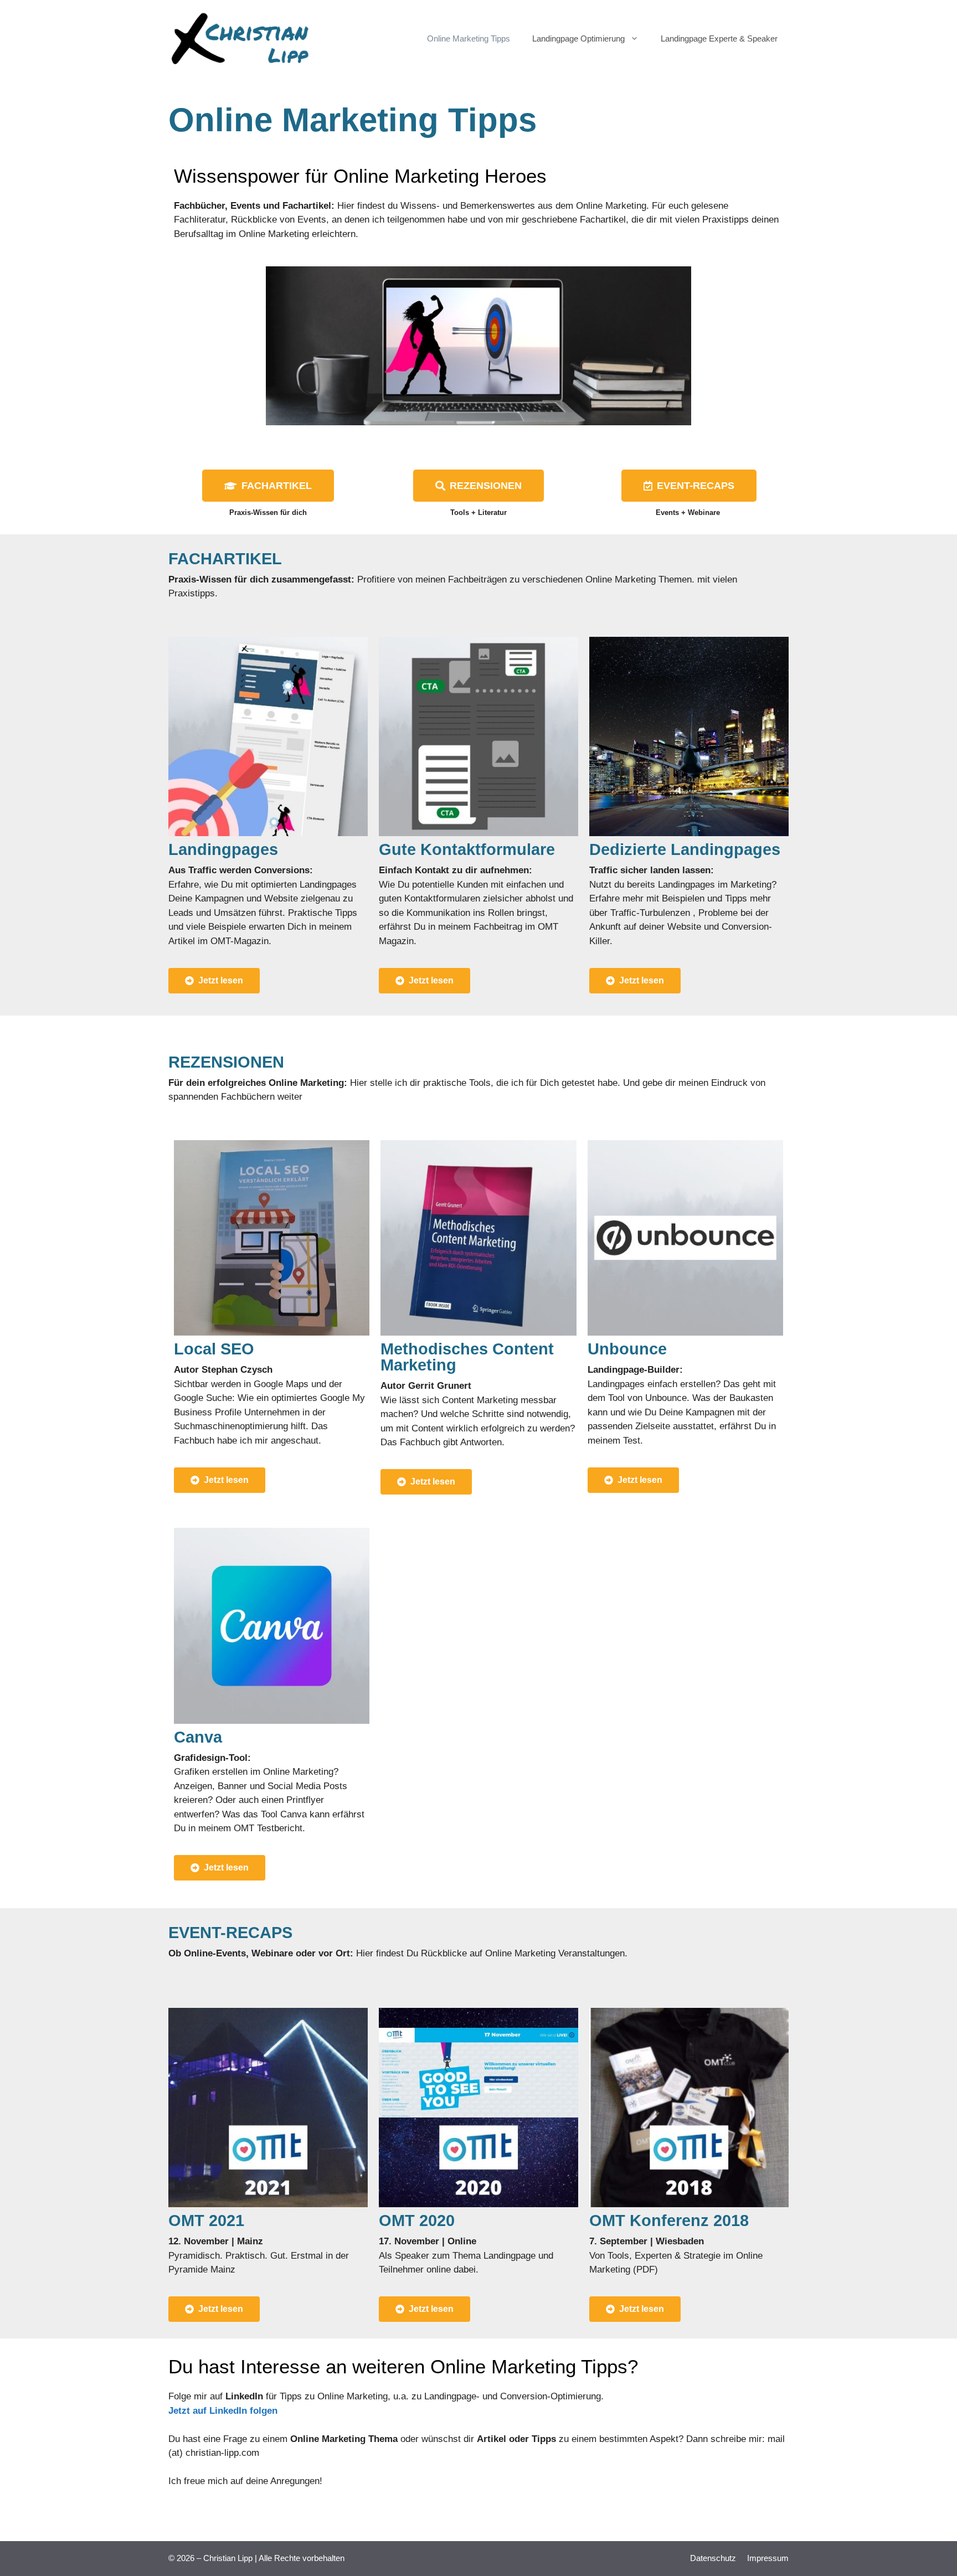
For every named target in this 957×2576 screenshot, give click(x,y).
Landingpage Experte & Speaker (719, 38)
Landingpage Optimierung (578, 38)
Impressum (768, 2558)
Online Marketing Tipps (469, 38)
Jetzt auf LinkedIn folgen (223, 2411)
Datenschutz (713, 2558)
